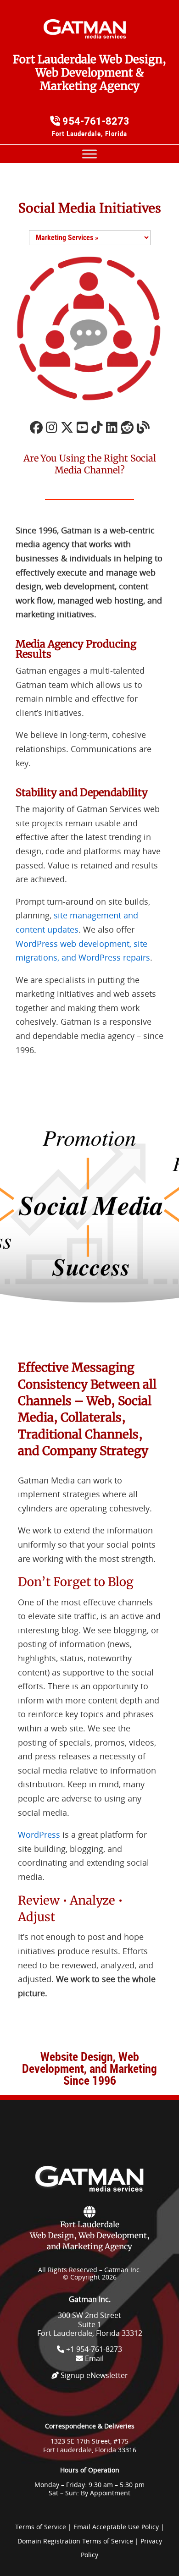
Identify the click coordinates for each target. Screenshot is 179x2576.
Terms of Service (41, 2527)
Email (93, 2358)
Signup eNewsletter (93, 2375)
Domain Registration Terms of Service (75, 2541)
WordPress (39, 1835)
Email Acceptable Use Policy (116, 2527)
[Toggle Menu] (89, 154)
